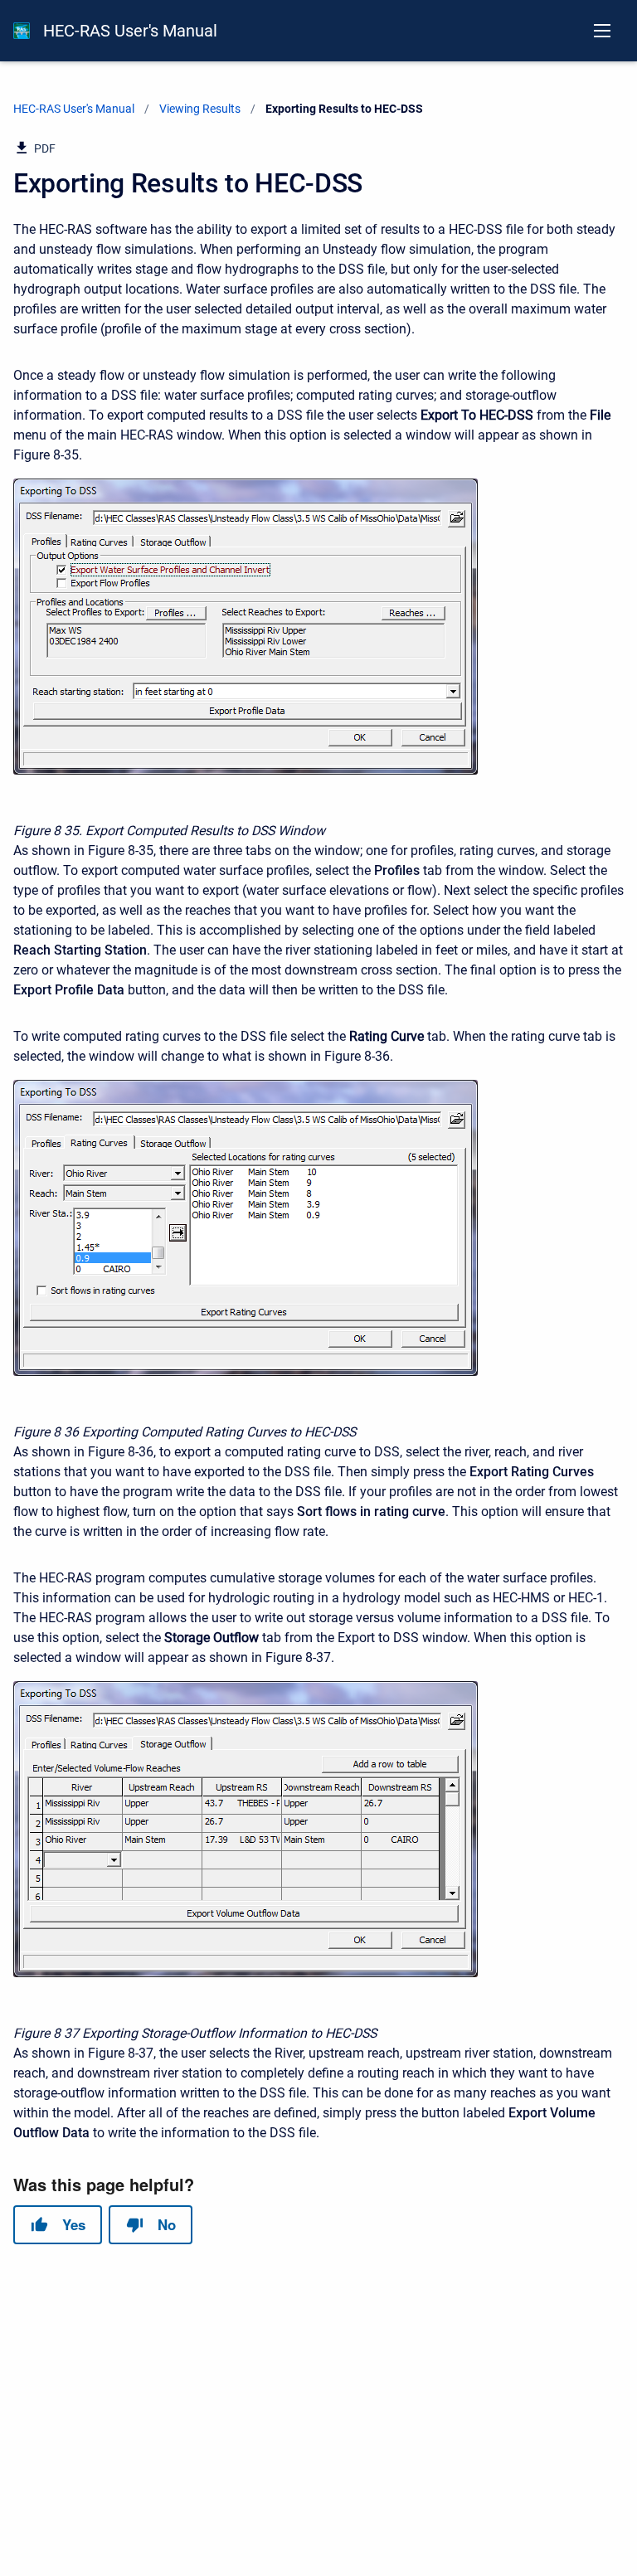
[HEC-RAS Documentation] (22, 31)
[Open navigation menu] (602, 31)
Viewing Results (200, 109)
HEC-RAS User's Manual (130, 31)
